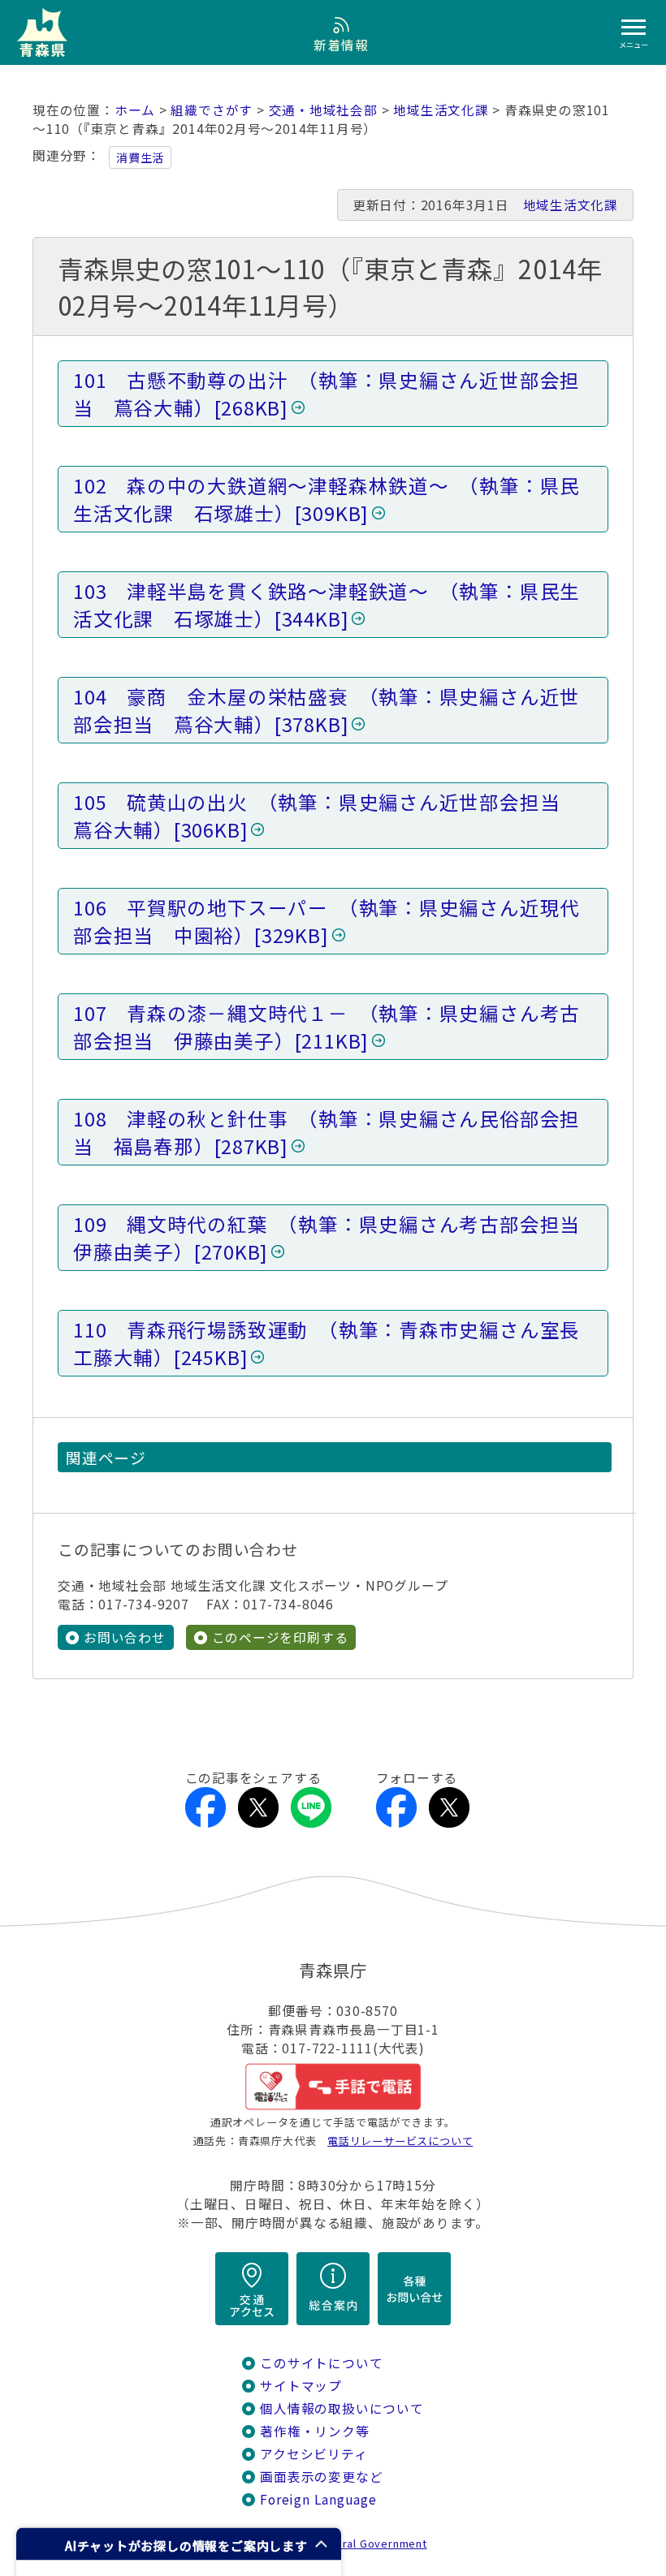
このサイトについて (321, 2363)
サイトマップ (301, 2386)
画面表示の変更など (321, 2477)
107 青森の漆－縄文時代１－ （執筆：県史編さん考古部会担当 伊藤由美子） (327, 1027)
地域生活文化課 (441, 110)
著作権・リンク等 (314, 2431)
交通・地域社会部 (323, 110)
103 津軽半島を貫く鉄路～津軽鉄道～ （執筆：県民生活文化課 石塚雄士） (327, 605)
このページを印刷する (280, 1637)
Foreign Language (318, 2499)
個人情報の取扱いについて (342, 2408)
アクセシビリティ (314, 2454)
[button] (179, 2544)
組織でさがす (212, 110)
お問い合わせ (125, 1637)
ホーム (135, 110)
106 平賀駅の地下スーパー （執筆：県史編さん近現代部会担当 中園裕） (327, 921)
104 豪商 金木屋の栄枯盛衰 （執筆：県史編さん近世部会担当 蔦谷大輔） (327, 710)
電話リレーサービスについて (400, 2141)
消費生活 (140, 157)
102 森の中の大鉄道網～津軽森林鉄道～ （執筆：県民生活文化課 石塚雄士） (327, 499)
